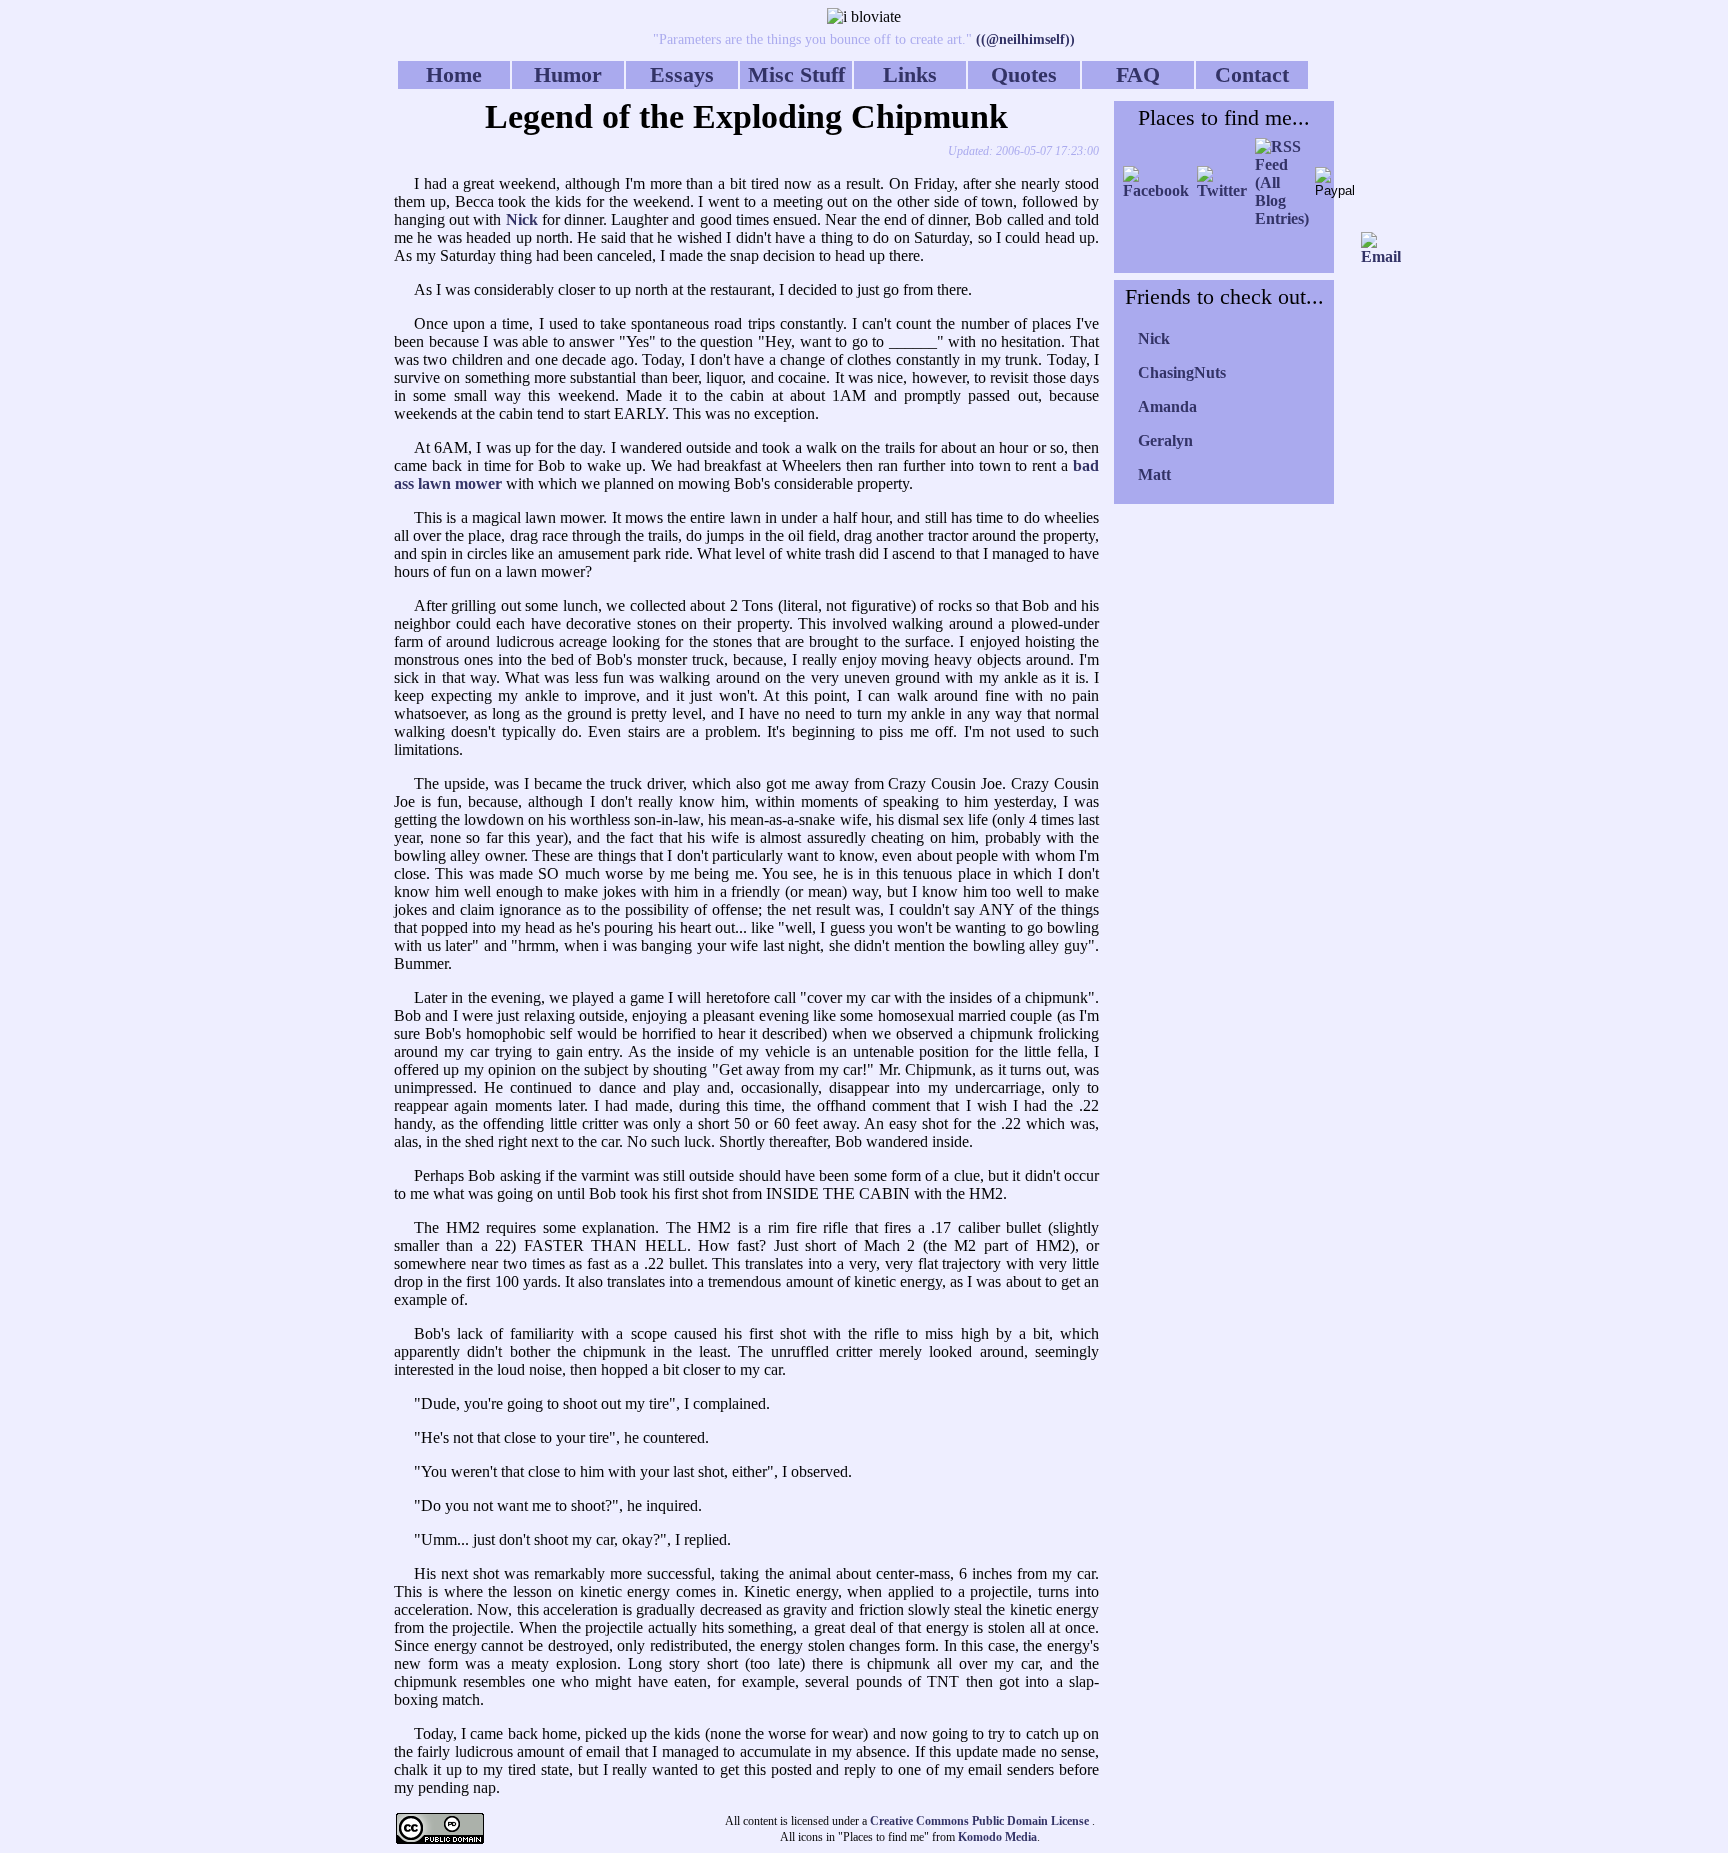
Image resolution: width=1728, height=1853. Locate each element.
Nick (1154, 338)
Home (454, 74)
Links (910, 74)
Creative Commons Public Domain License (981, 1821)
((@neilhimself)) (1023, 39)
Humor (568, 74)
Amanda (1167, 406)
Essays (682, 74)
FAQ (1138, 74)
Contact (1252, 74)
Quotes (1024, 74)
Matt (1154, 474)
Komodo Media (997, 1837)
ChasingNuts (1182, 372)
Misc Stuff (796, 74)
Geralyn (1165, 440)
